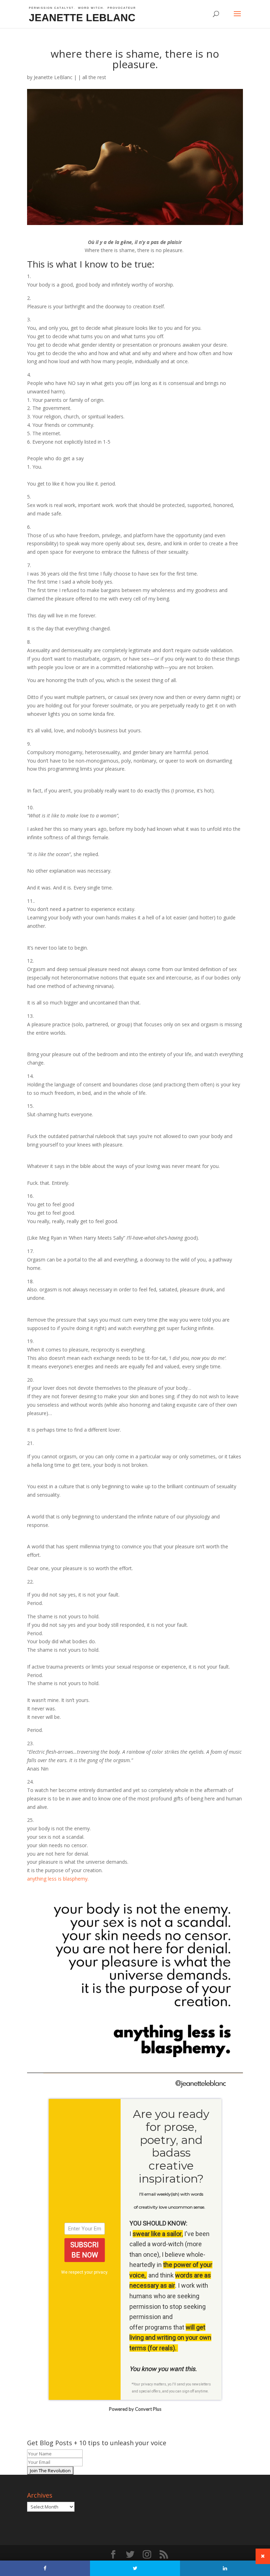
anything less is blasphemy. (58, 1879)
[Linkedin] (225, 2568)
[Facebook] (45, 2568)
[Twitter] (135, 2568)
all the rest (94, 77)
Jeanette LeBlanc (53, 77)
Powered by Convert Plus (135, 2409)
